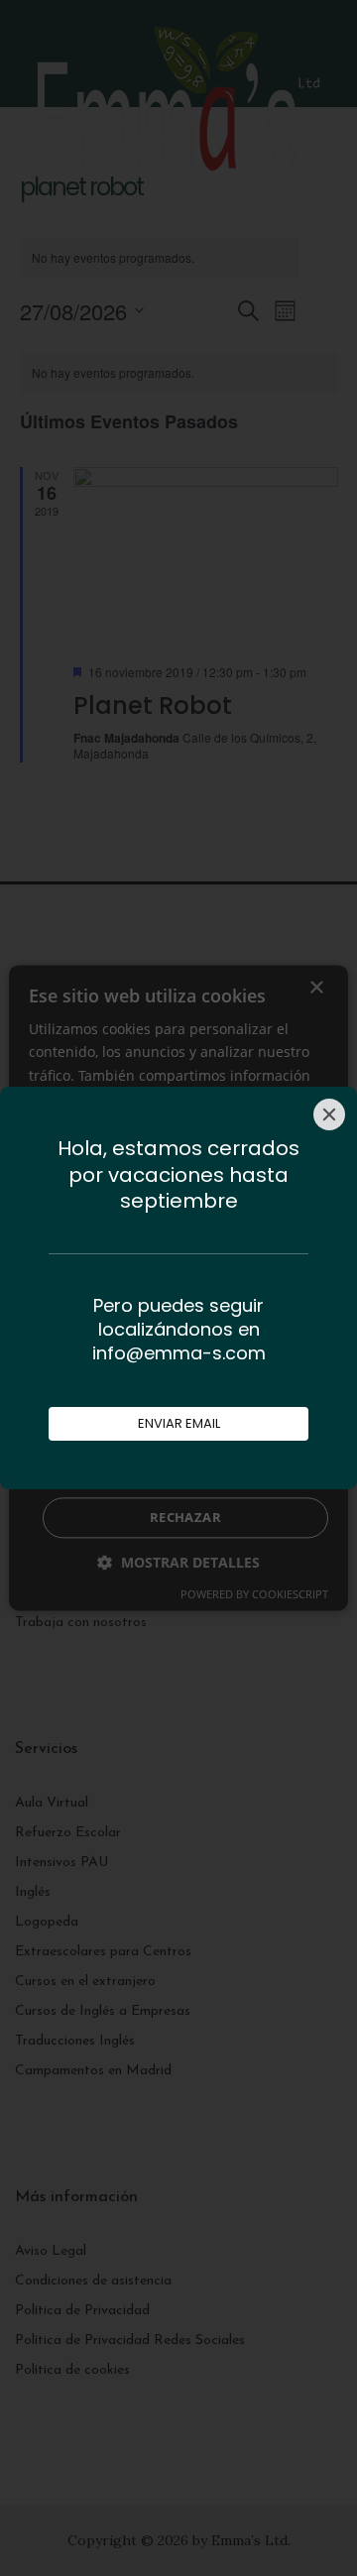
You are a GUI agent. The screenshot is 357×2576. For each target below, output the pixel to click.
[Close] (329, 1114)
